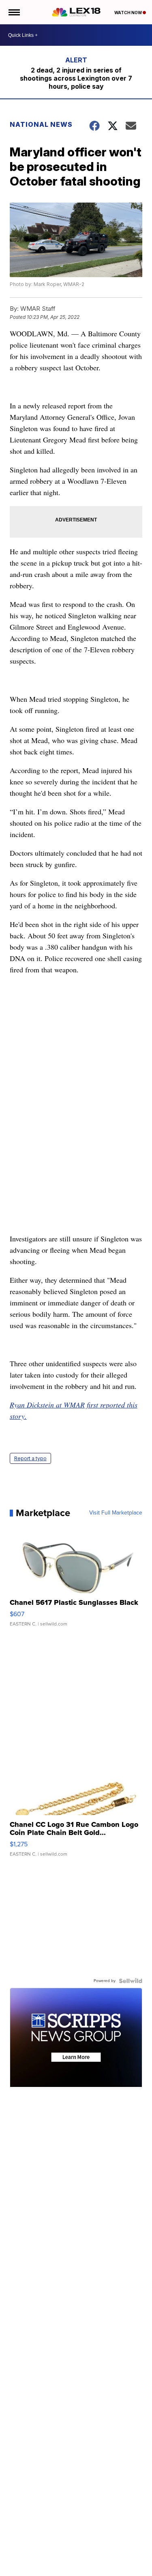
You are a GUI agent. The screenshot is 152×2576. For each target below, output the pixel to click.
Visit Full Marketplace (116, 1513)
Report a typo (30, 1458)
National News (41, 124)
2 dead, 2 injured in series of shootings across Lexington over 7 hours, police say (76, 78)
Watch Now (128, 13)
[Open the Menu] (14, 12)
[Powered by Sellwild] (131, 1981)
